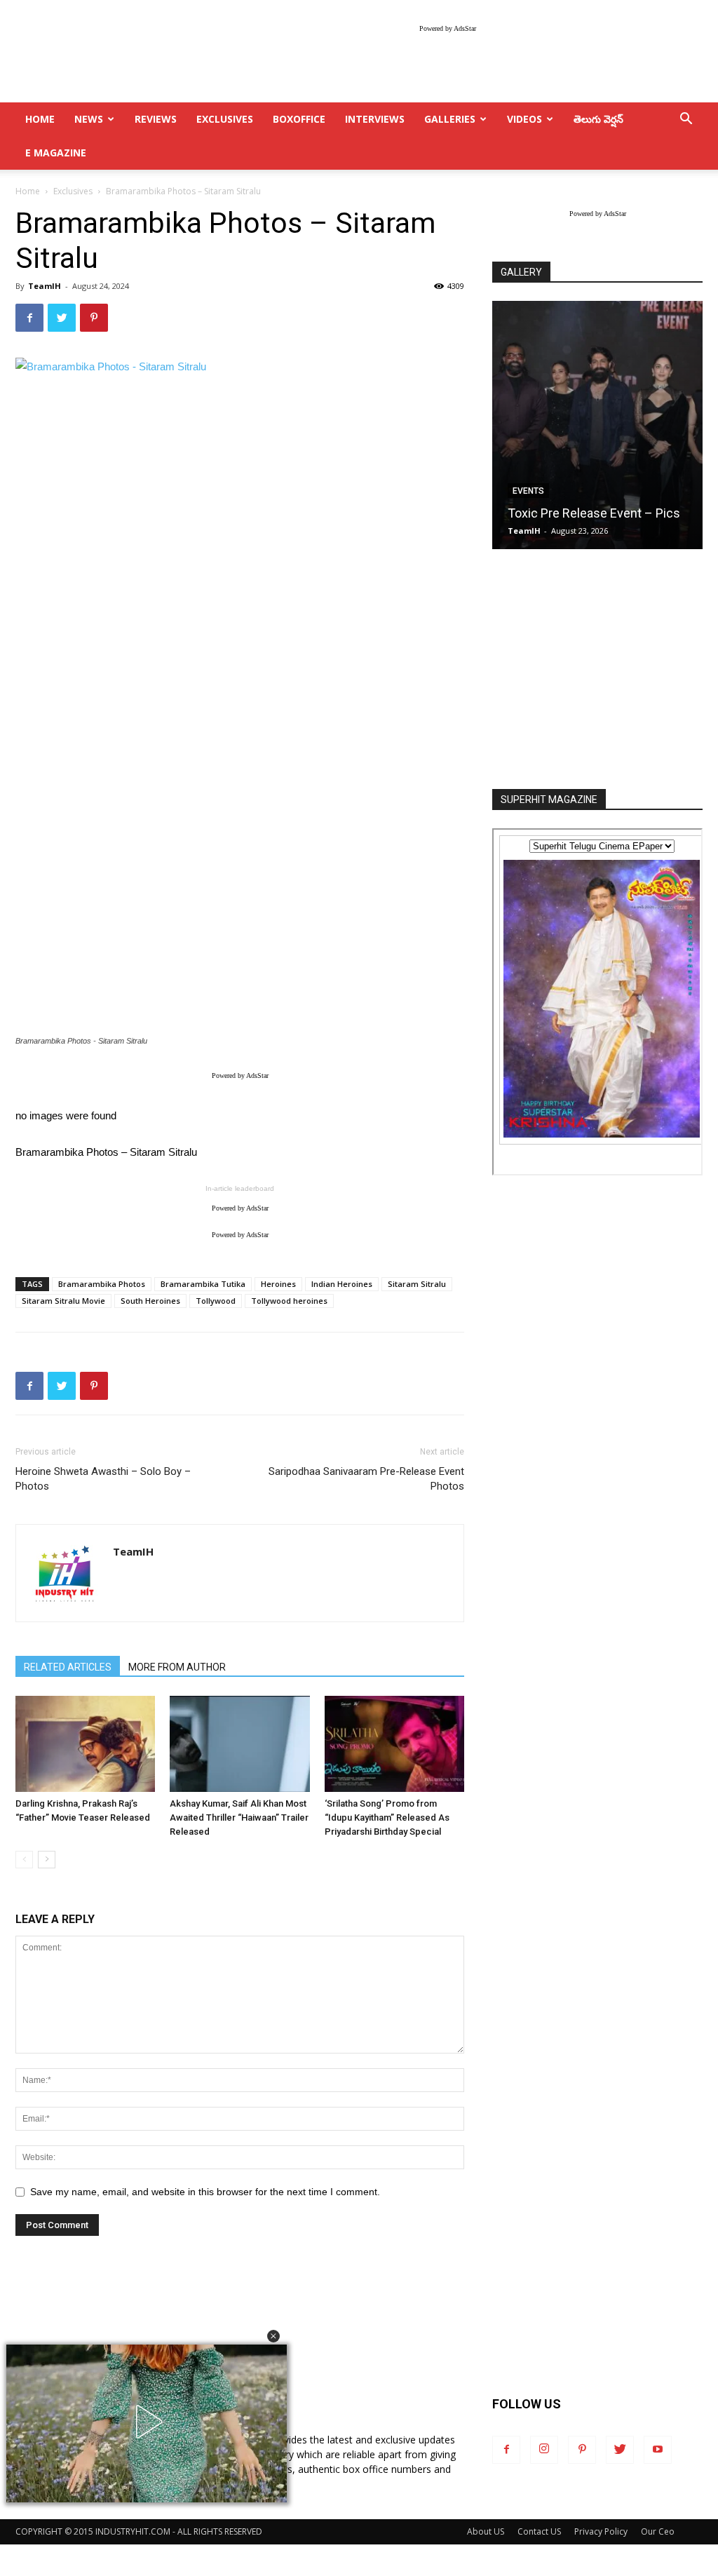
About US (486, 2531)
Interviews (375, 119)
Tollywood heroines (289, 1301)
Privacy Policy (601, 2531)
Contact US (539, 2531)
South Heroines (150, 1301)
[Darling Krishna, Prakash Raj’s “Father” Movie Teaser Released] (85, 1744)
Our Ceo (658, 2531)
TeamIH (45, 286)
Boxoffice (299, 119)
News (89, 119)
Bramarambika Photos (102, 1284)
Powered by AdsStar (448, 28)
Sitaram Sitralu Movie (63, 1301)
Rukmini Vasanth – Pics (623, 513)
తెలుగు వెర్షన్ (598, 119)
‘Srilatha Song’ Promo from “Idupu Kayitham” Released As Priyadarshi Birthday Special (387, 1818)
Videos (524, 119)
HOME (40, 119)
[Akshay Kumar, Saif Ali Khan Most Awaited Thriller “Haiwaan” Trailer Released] (239, 1744)
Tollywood (216, 1301)
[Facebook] (506, 2450)
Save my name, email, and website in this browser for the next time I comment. (205, 2192)
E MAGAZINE (56, 153)
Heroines (278, 1284)
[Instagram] (544, 2450)
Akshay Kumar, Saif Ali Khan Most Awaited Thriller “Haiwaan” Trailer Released (239, 1818)
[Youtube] (658, 2450)
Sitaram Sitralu (417, 1284)
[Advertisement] (597, 670)
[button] (273, 2336)
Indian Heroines (342, 1284)
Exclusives (225, 119)
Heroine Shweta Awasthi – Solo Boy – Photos (103, 1479)
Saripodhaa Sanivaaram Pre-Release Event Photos (366, 1479)
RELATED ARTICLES (68, 1667)
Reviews (156, 119)
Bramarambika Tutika (203, 1284)
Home (28, 191)
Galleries (450, 119)
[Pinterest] (582, 2450)
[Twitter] (620, 2450)
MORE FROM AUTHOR (177, 1667)
